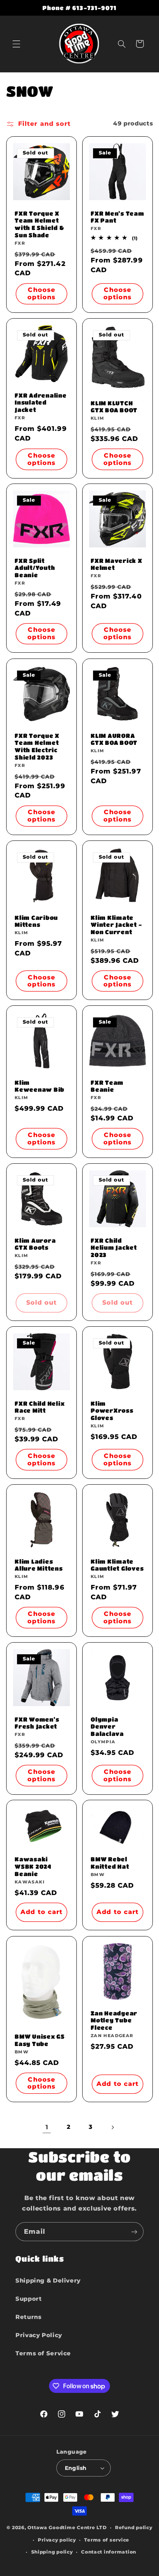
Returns (28, 2317)
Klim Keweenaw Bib (40, 1086)
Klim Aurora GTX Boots (35, 1244)
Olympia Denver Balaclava (107, 1726)
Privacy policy (57, 2540)
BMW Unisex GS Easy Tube (40, 2040)
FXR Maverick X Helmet (117, 564)
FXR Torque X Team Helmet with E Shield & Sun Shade (39, 224)
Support (29, 2299)
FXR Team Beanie (107, 1086)
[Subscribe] (134, 2232)
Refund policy (134, 2528)
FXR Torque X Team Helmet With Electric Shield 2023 (37, 746)
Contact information (109, 2552)
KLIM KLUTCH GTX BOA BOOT (114, 406)
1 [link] (47, 2127)
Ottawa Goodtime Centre (62, 2528)
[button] (16, 44)
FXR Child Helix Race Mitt (40, 1407)
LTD (101, 2528)
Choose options (41, 293)
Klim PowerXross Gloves (112, 1411)
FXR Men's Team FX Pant (118, 217)
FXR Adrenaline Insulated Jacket (41, 402)
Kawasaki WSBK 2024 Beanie (33, 1867)
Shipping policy (52, 2552)
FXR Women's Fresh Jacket (37, 1723)
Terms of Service (43, 2353)
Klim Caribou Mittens (36, 921)
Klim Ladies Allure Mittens (39, 1565)
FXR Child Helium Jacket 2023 (114, 1248)
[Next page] (112, 2127)
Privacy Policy (39, 2335)
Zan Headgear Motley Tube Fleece (114, 2020)
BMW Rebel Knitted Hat (110, 1863)
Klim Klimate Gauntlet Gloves (117, 1565)
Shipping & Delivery (48, 2281)
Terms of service (107, 2540)
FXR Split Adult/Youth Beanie (35, 568)
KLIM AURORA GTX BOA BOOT (114, 739)
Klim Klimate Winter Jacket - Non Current (116, 924)
